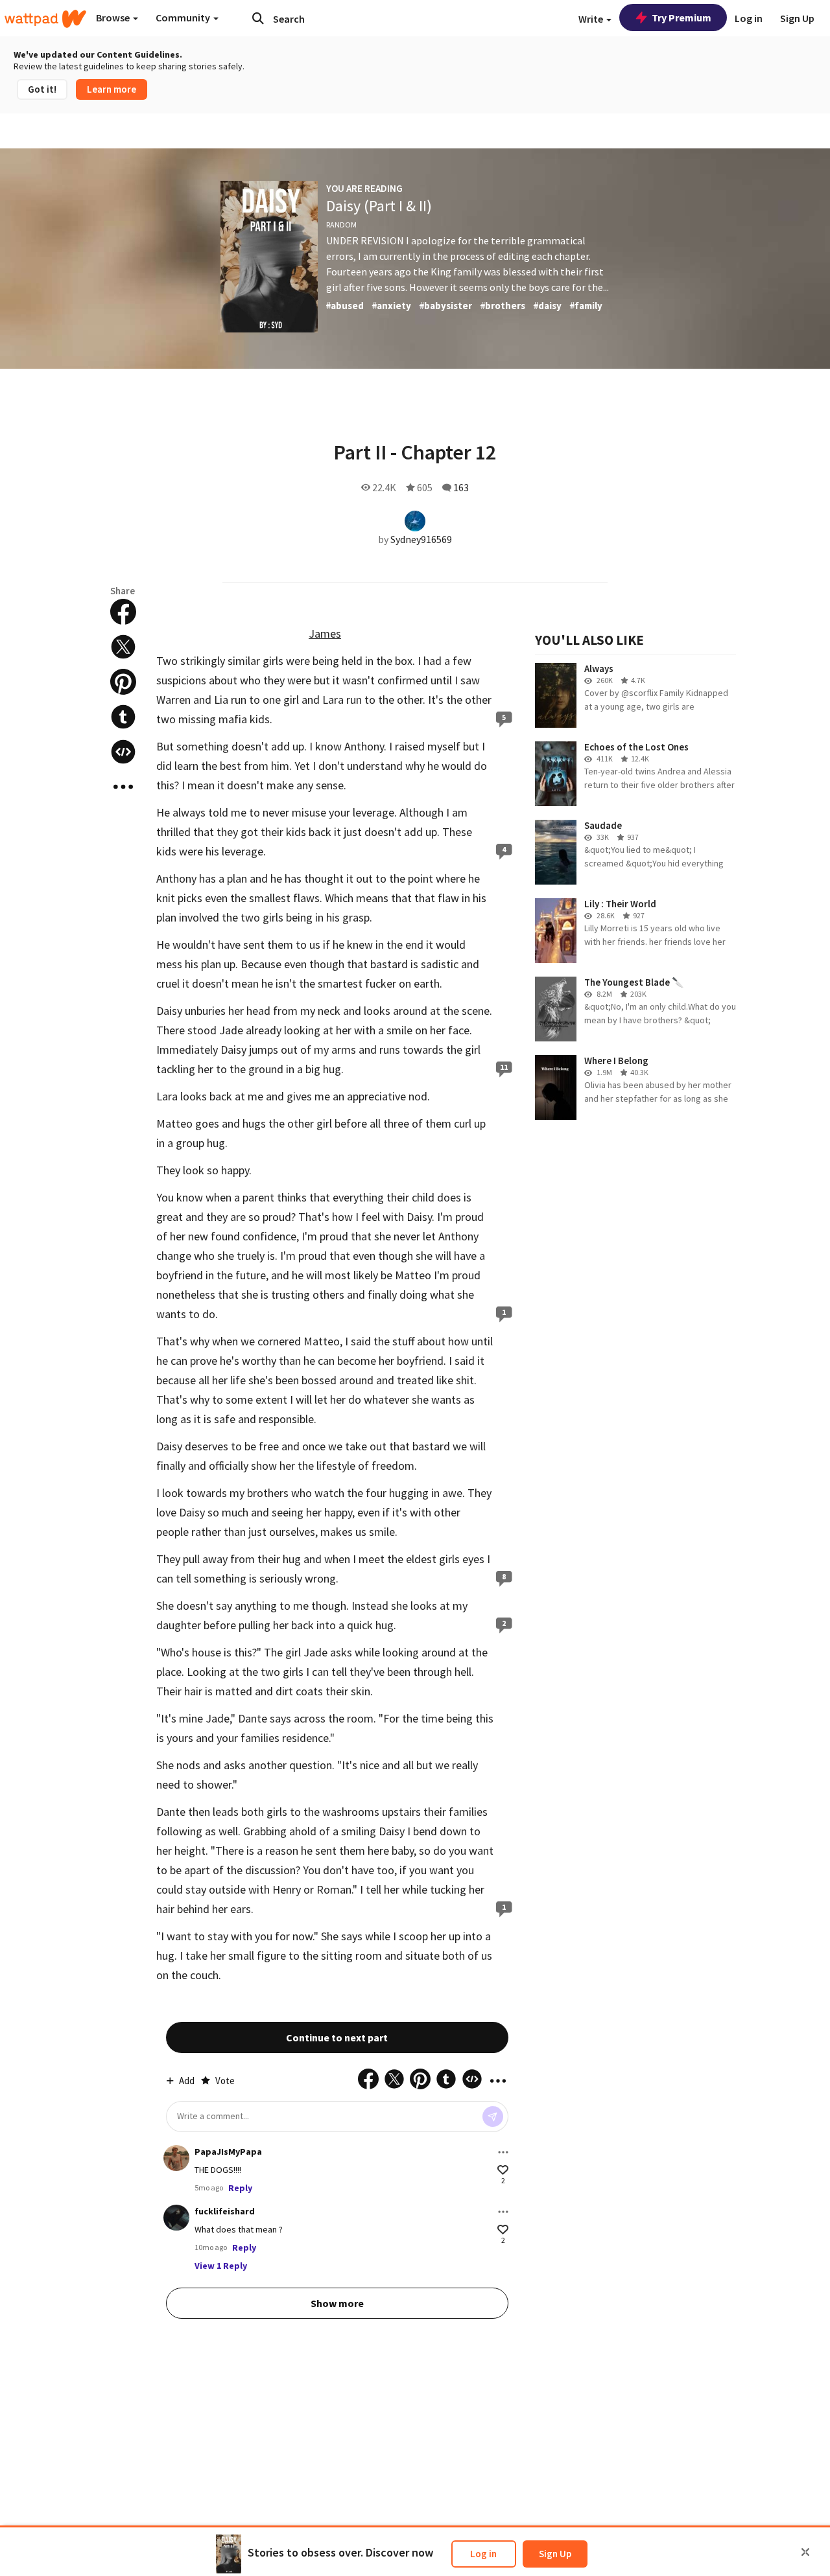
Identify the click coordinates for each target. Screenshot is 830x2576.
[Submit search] (258, 18)
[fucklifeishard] (176, 2218)
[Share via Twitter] (123, 647)
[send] (493, 2117)
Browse (114, 17)
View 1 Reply (221, 2266)
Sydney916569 (421, 539)
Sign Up (555, 2554)
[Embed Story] (123, 752)
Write (592, 19)
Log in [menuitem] (749, 18)
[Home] (45, 19)
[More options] (503, 2152)
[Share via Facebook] (123, 612)
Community (184, 17)
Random (341, 225)
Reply (240, 2188)
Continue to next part (337, 2037)
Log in (483, 2554)
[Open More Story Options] (123, 787)
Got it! (42, 89)
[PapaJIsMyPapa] (176, 2158)
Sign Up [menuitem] (797, 18)
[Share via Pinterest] (123, 682)
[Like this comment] (503, 2170)
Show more (337, 2303)
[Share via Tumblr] (123, 717)
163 (461, 487)
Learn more (112, 89)
